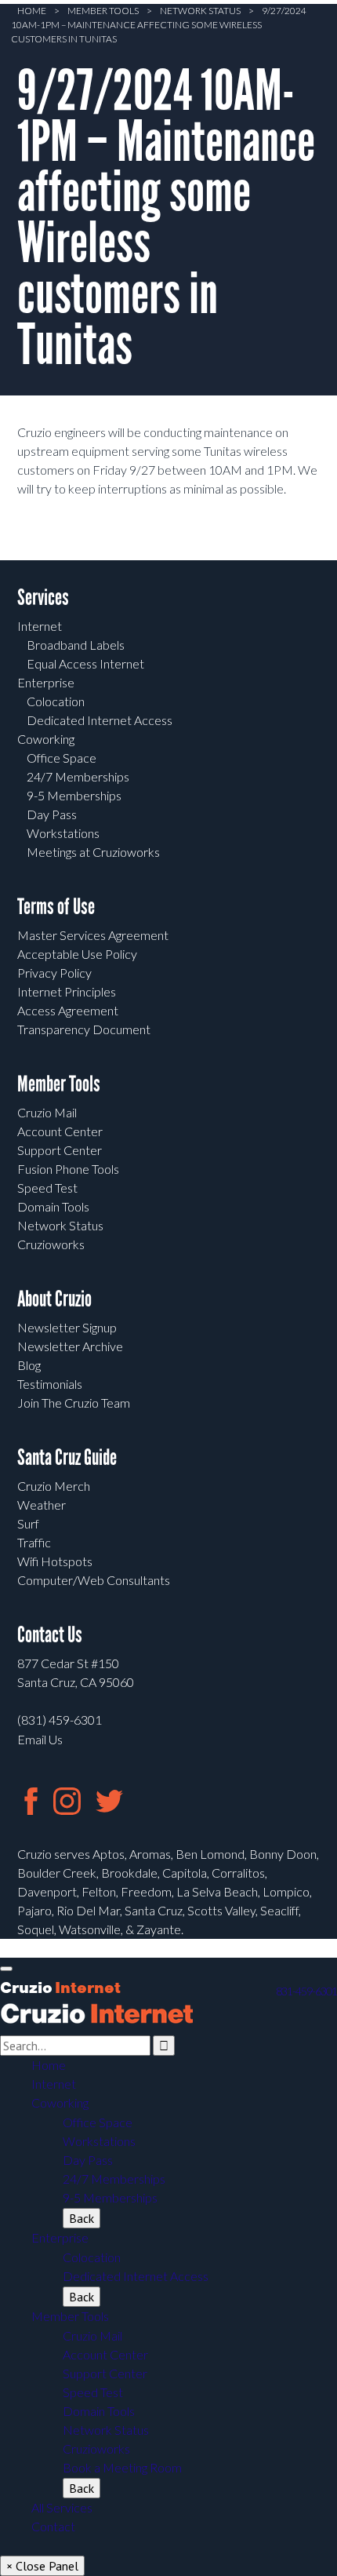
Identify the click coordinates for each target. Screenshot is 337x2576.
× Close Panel (42, 2566)
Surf (28, 1523)
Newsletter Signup (67, 1327)
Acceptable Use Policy (77, 954)
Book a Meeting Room (122, 2467)
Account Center (60, 1131)
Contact (53, 2526)
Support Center (60, 1150)
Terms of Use (56, 907)
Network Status (200, 11)
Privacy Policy (54, 973)
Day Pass (52, 814)
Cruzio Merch (54, 1486)
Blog (29, 1365)
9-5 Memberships (74, 795)
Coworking (46, 739)
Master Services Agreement (93, 935)
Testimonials (50, 1384)
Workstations (63, 833)
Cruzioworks (51, 1244)
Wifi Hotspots (55, 1561)
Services (43, 598)
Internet (40, 626)
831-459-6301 (306, 1991)
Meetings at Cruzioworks (93, 852)
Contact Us (50, 1635)
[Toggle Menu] (6, 1969)
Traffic (34, 1542)
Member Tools (103, 11)
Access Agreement (68, 1010)
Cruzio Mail (47, 1112)
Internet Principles (67, 991)
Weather (42, 1505)
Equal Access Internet (85, 663)
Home (32, 11)
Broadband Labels (76, 645)
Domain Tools (53, 1206)
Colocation (56, 701)
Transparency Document (84, 1029)
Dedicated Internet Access (100, 720)
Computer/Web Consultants (94, 1580)
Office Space (62, 758)
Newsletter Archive (70, 1346)
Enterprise (46, 682)
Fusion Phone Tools (68, 1169)
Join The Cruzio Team (74, 1403)
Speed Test (47, 1188)
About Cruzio (54, 1299)
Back (82, 2218)
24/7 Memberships (78, 776)
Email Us (40, 1739)
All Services (62, 2507)
